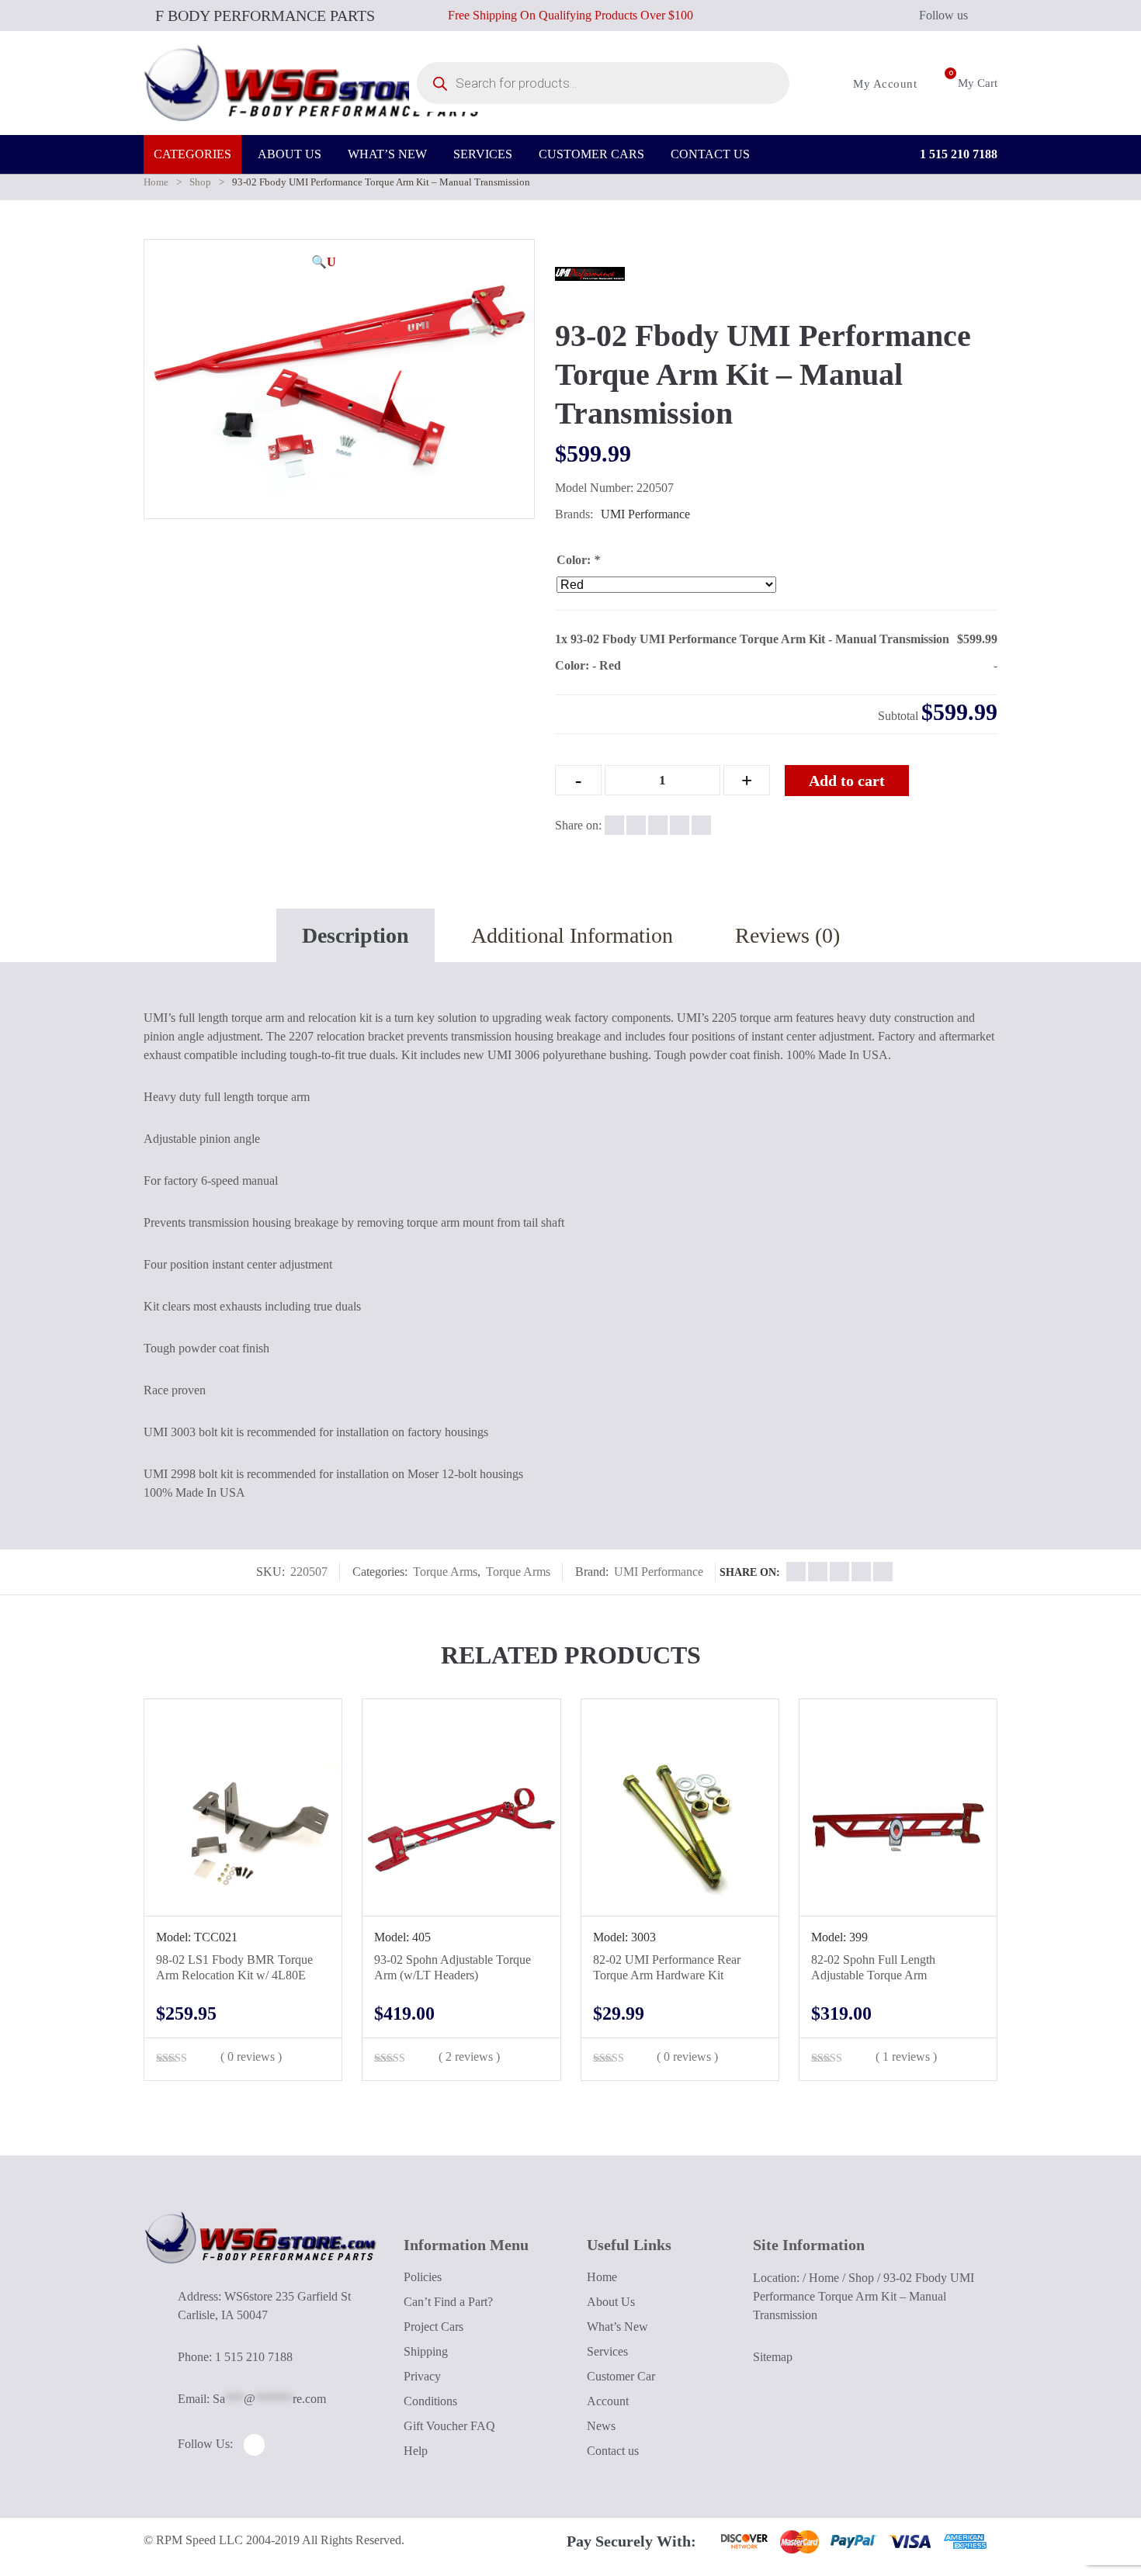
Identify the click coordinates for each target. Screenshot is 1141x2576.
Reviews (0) (787, 935)
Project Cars (434, 2327)
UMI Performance (645, 514)
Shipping (426, 2351)
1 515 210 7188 (957, 154)
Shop (200, 182)
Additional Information (572, 935)
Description (355, 935)
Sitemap (773, 2357)
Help (416, 2451)
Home (156, 182)
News (601, 2426)
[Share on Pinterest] (701, 825)
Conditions (430, 2401)
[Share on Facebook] (614, 825)
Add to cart (847, 781)
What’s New (617, 2327)
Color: (578, 560)
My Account (883, 84)
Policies (423, 2277)
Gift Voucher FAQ (449, 2426)
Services (607, 2351)
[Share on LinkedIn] (680, 825)
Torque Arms (445, 1572)
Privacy (422, 2376)
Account (608, 2401)
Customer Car (621, 2376)
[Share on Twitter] (636, 825)
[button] (324, 262)
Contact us (613, 2451)
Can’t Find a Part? (448, 2302)
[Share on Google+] (658, 825)
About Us (611, 2302)
